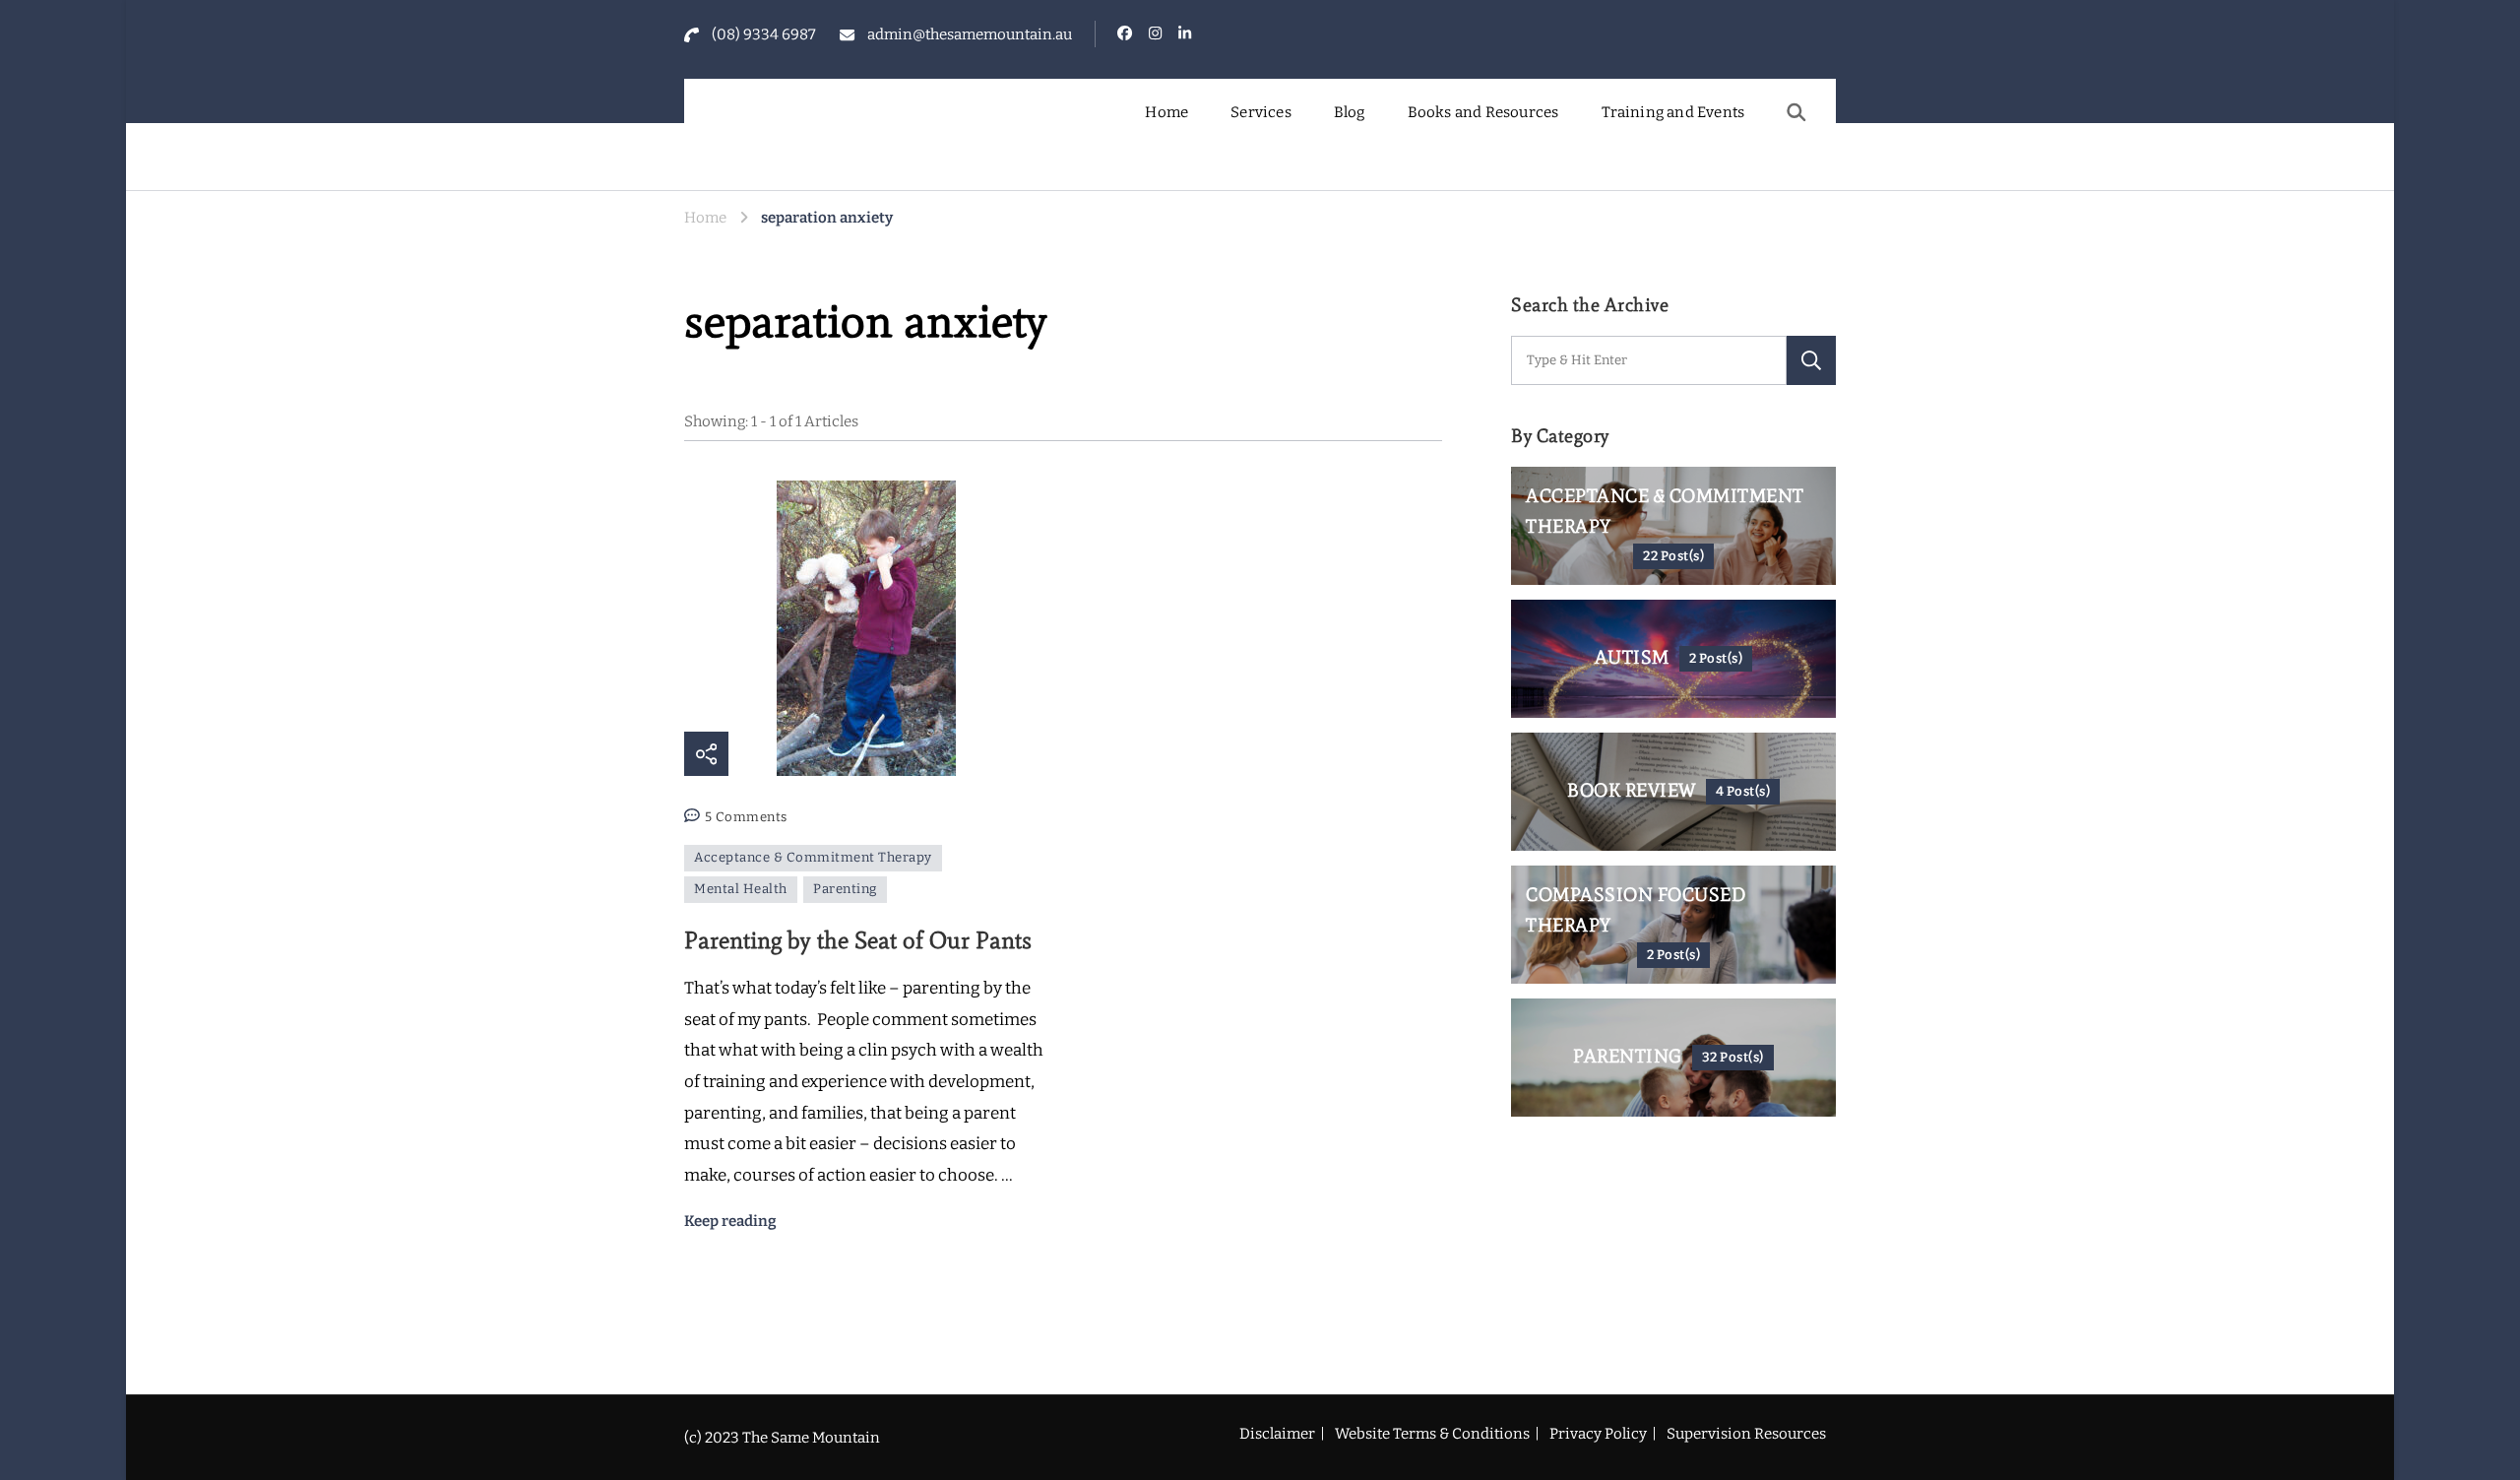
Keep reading (730, 1221)
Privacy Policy (1598, 1434)
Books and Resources (1483, 112)
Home (1166, 112)
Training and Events (1673, 112)
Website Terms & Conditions (1432, 1434)
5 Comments (746, 819)
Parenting (845, 889)
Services (1261, 112)
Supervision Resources (1746, 1434)
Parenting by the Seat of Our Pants (858, 940)
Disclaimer (1277, 1434)
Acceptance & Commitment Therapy (813, 858)
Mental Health (741, 889)
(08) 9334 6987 (764, 34)
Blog (1350, 112)
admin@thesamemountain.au (970, 34)
